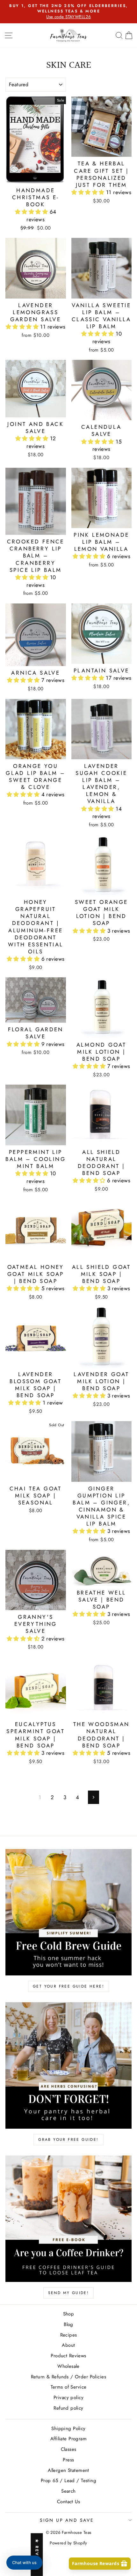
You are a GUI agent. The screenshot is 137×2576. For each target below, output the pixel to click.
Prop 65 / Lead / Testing (68, 2481)
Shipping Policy (68, 2428)
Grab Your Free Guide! (68, 2140)
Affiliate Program (68, 2439)
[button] (32, 212)
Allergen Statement (68, 2470)
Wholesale (68, 2366)
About (68, 2345)
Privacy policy (68, 2398)
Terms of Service (69, 2387)
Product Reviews (68, 2356)
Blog (68, 2324)
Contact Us (68, 2502)
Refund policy (68, 2408)
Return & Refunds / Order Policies (68, 2377)
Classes (69, 2449)
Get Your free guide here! (68, 1986)
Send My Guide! (69, 2293)
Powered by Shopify (68, 2543)
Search (68, 2491)
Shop (69, 2314)
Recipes (69, 2335)
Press (68, 2460)
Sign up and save (67, 2520)
